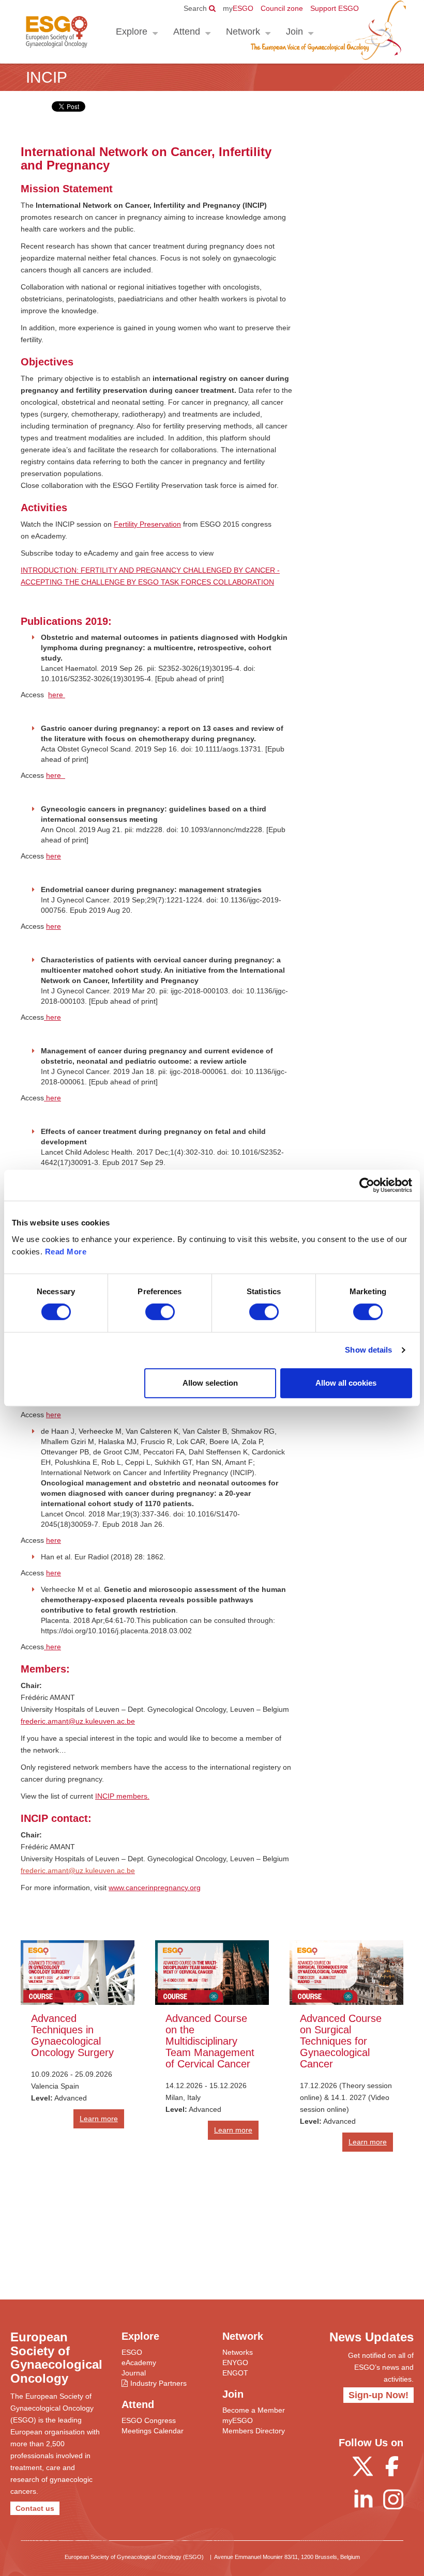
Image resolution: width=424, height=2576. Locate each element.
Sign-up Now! (378, 2395)
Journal (134, 2373)
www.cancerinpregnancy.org (155, 1888)
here (57, 695)
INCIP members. (122, 1796)
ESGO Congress (149, 2420)
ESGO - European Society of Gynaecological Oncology (57, 32)
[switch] (160, 1312)
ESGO (238, 8)
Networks (238, 2352)
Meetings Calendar (153, 2431)
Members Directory (254, 2431)
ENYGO (235, 2363)
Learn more (99, 2119)
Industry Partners (158, 2383)
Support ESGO (335, 8)
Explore (132, 32)
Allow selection (210, 1383)
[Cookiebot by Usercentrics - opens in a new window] (367, 1185)
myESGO (238, 2420)
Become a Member (254, 2410)
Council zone (282, 8)
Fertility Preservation (147, 524)
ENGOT (235, 2373)
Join (294, 32)
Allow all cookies (346, 1383)
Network (243, 32)
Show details (368, 1350)
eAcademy (139, 2363)
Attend (187, 32)
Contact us (35, 2508)
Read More (66, 1252)
